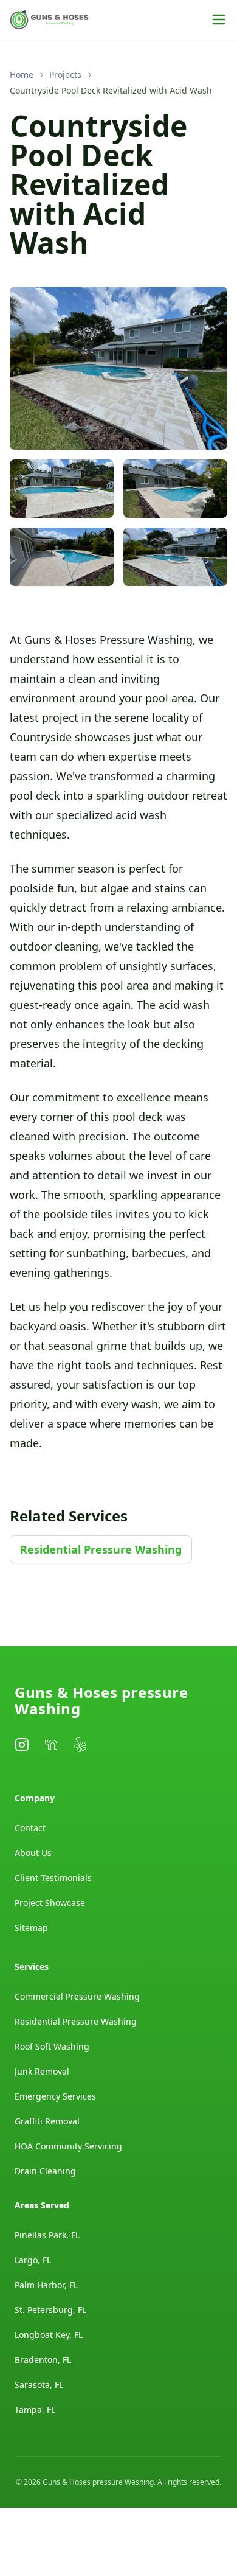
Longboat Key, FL (49, 2335)
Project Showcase (50, 1903)
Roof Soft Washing (52, 2046)
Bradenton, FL (43, 2360)
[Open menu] (219, 19)
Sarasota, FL (39, 2385)
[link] (111, 91)
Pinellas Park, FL (47, 2235)
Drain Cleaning (45, 2171)
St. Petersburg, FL (50, 2310)
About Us (33, 1853)
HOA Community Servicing (68, 2146)
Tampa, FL (35, 2410)
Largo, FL (33, 2260)
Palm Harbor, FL (46, 2285)
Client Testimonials (53, 1878)
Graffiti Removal (47, 2121)
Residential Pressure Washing (101, 1549)
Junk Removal (42, 2071)
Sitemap (31, 1928)
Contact (30, 1828)
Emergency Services (55, 2096)
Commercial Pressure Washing (77, 1996)
